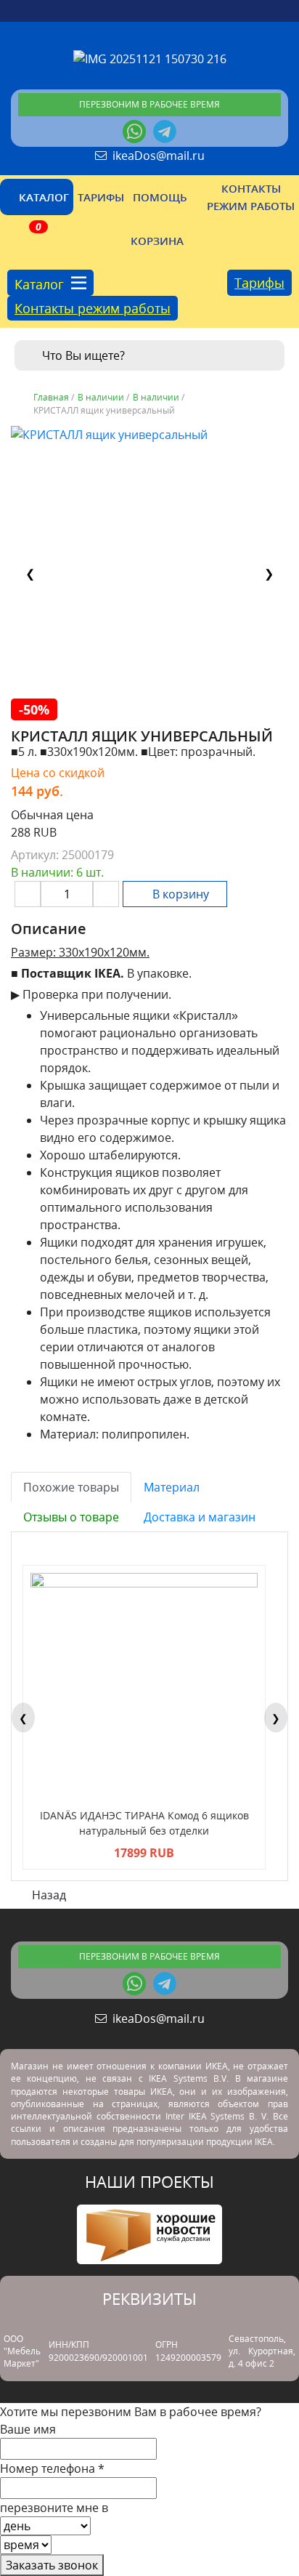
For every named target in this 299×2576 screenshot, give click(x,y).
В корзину (179, 894)
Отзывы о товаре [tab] (71, 1517)
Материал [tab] (172, 1487)
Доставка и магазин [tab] (200, 1517)
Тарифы (259, 283)
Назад (48, 1895)
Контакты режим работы (93, 308)
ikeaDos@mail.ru (156, 156)
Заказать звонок (52, 2565)
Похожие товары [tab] (71, 1487)
